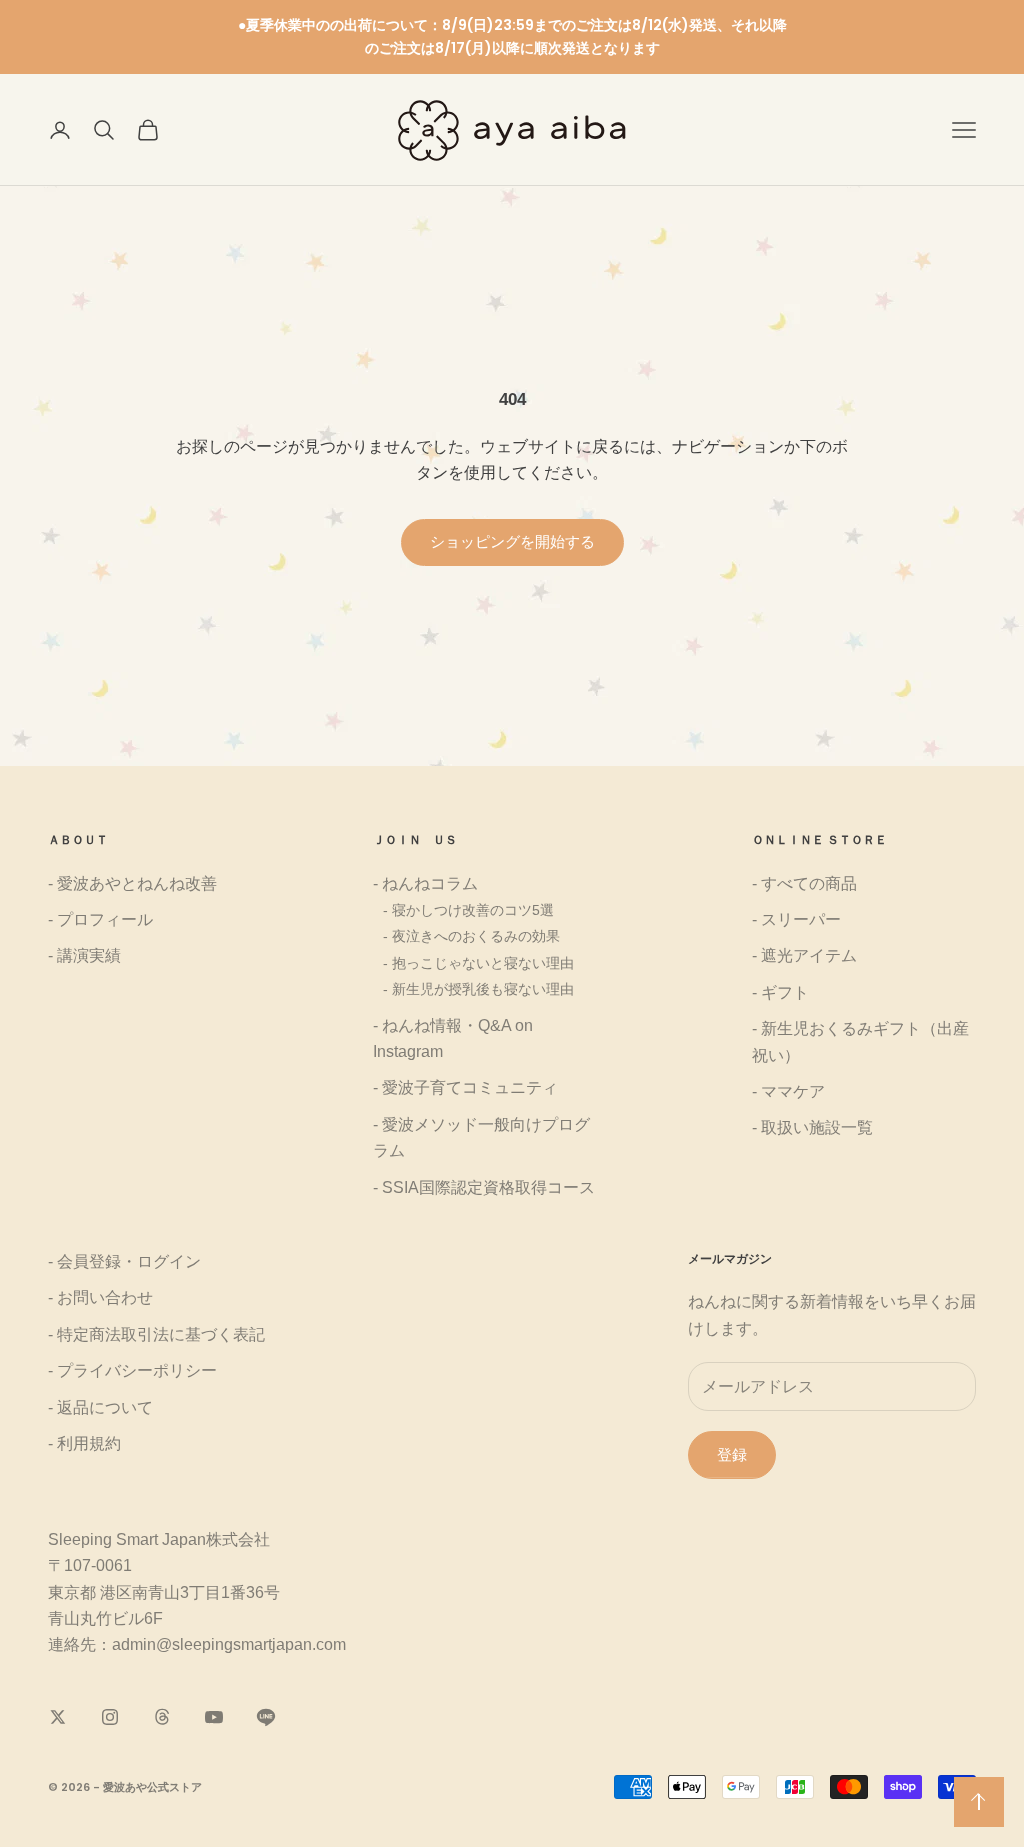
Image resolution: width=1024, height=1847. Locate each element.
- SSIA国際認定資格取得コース (484, 1187)
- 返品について (100, 1407)
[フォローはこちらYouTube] (214, 1717)
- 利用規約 (84, 1443)
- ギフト (780, 992)
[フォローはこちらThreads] (162, 1717)
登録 (732, 1454)
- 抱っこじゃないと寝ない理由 (478, 963)
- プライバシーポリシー (132, 1370)
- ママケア (788, 1091)
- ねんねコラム (425, 883)
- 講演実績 (84, 955)
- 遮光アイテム (804, 955)
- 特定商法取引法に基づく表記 (156, 1334)
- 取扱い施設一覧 (812, 1127)
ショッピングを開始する (512, 541)
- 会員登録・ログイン (124, 1261)
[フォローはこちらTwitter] (58, 1717)
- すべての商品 (804, 883)
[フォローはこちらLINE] (266, 1717)
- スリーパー (796, 919)
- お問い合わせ (100, 1297)
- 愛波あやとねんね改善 (132, 883)
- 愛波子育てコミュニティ (465, 1087)
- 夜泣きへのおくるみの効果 (471, 936)
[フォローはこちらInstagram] (110, 1717)
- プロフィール (100, 919)
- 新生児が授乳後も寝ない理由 (478, 989)
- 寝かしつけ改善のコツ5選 (468, 910)
